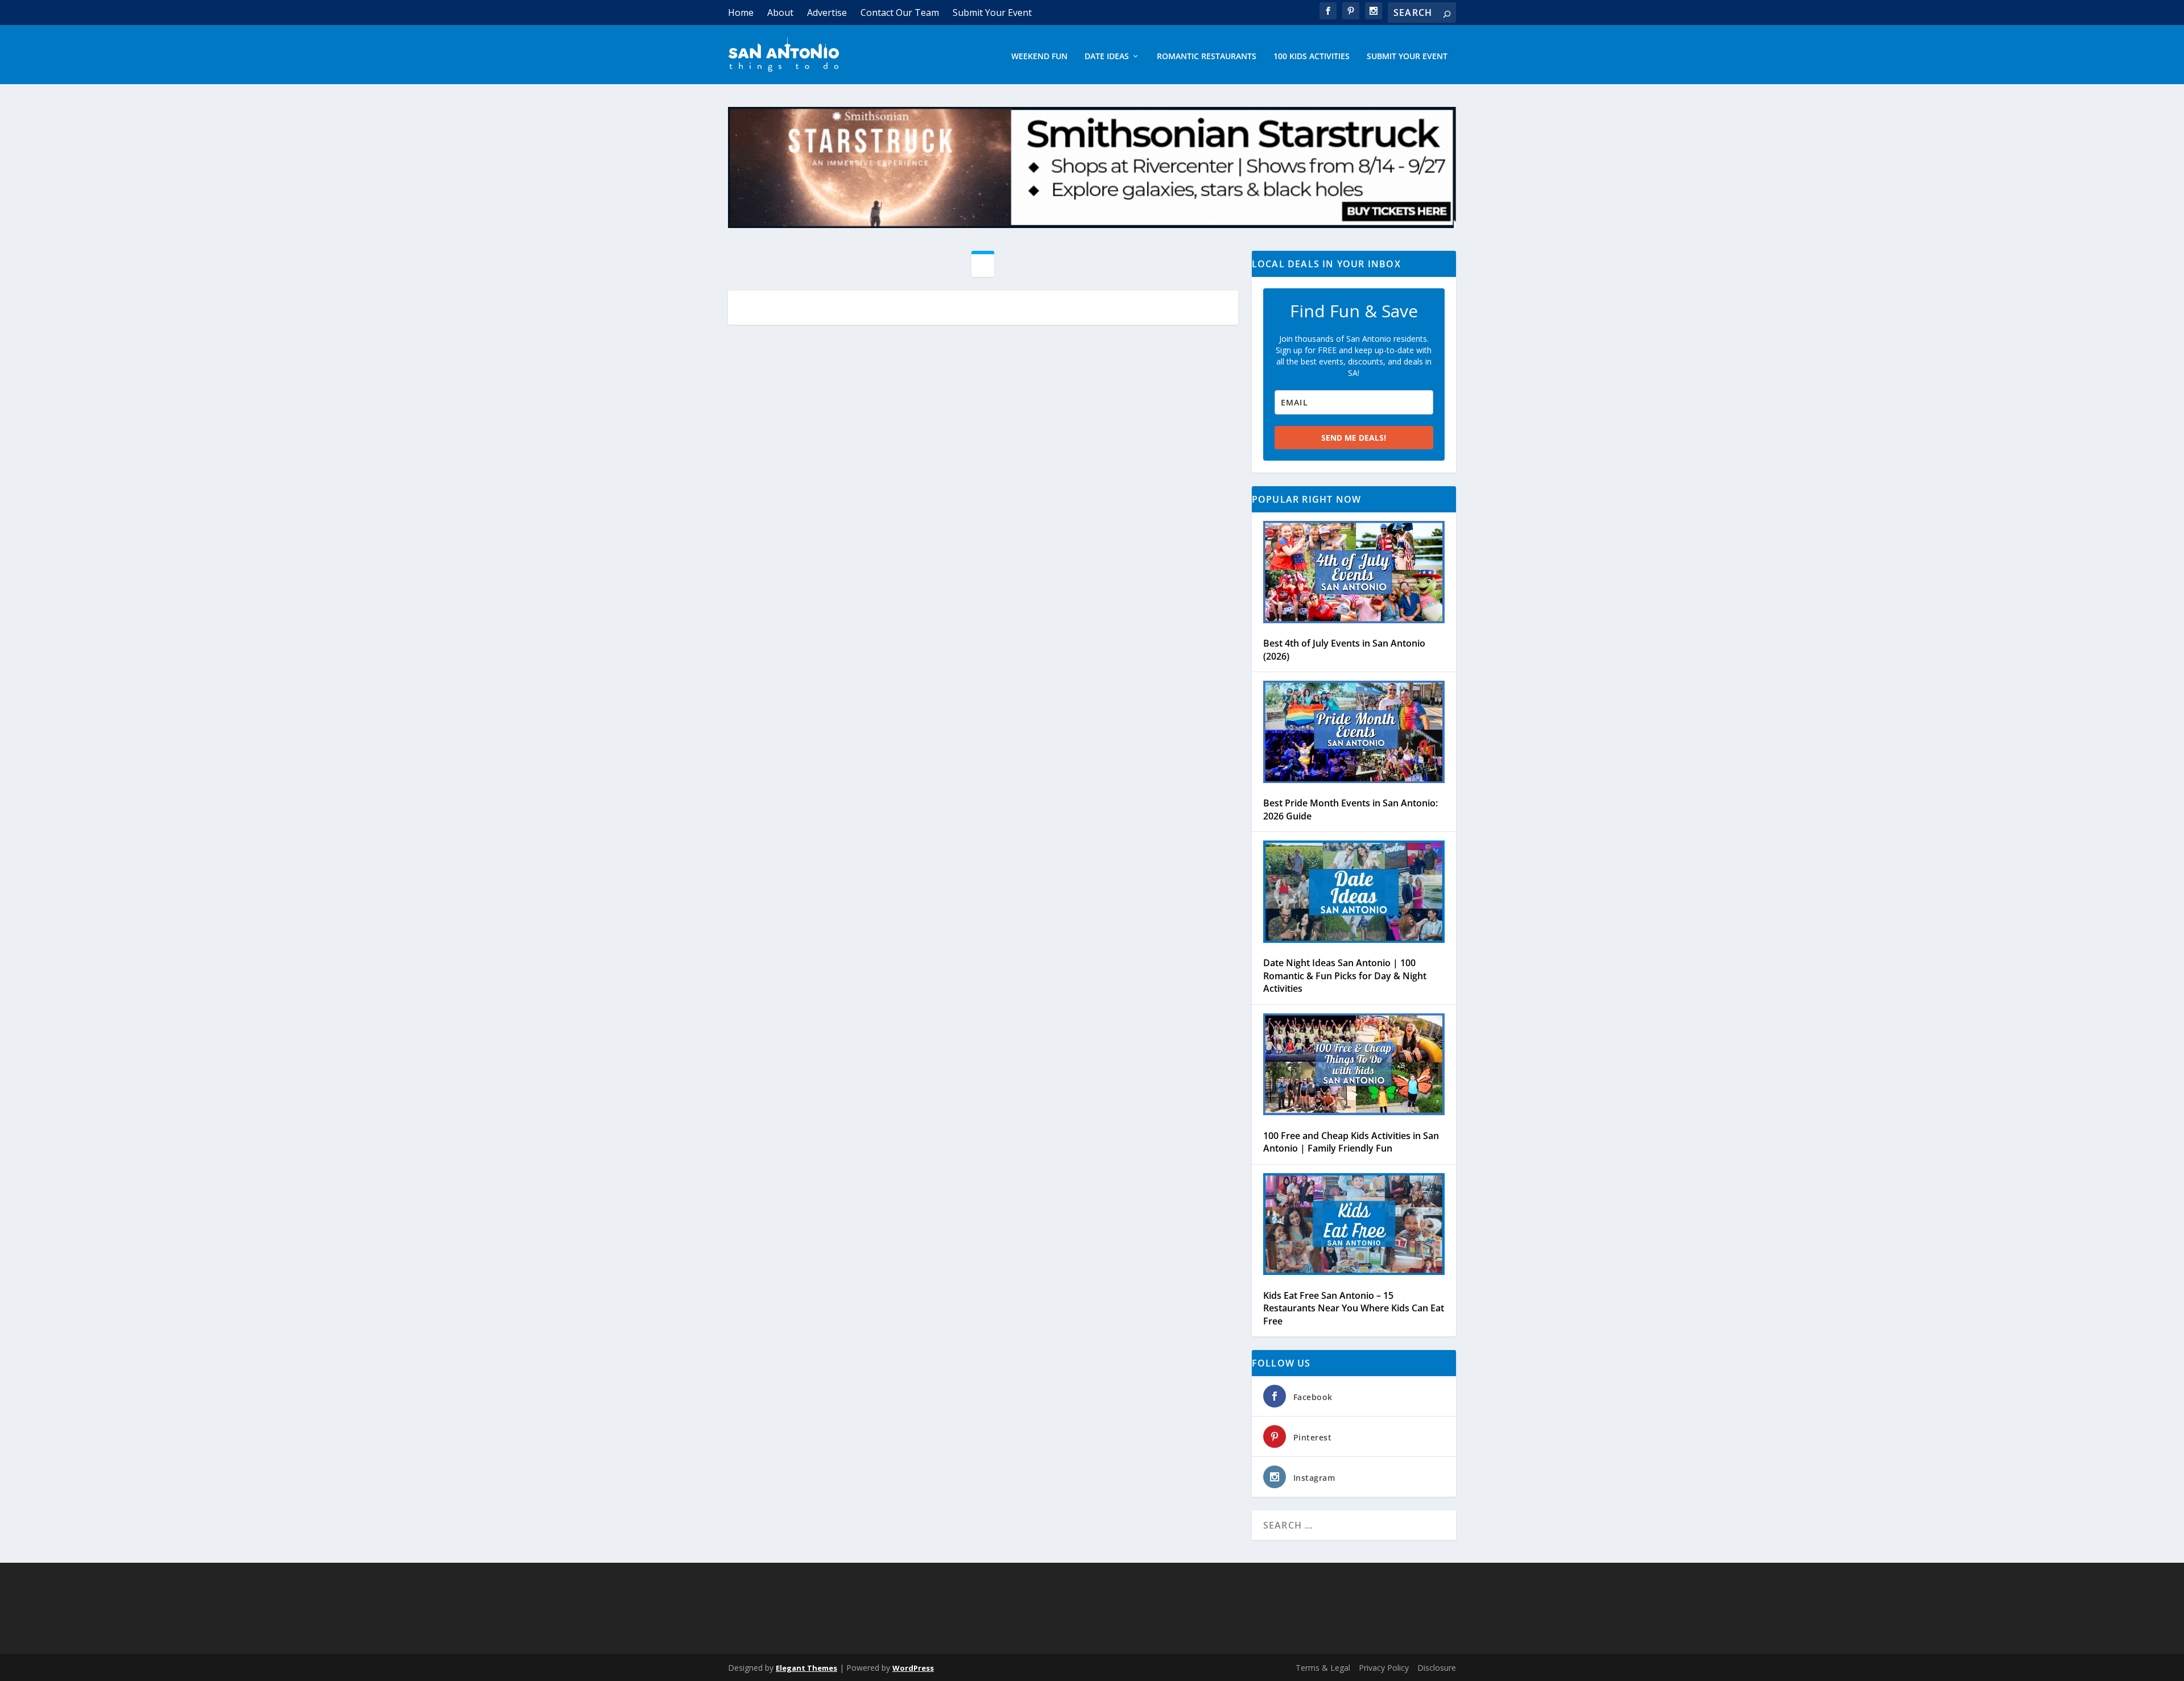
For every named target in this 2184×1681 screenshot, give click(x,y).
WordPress (913, 1668)
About (780, 13)
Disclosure (1437, 1668)
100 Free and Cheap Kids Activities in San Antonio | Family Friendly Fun (1351, 1142)
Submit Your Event (992, 13)
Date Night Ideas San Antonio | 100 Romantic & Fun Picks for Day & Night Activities (1345, 976)
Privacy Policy (1384, 1668)
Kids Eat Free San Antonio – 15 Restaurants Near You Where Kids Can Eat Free (1354, 1308)
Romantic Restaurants (1207, 57)
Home (741, 13)
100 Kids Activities (1312, 57)
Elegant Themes (806, 1668)
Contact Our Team (900, 13)
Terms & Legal (1323, 1668)
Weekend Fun (1039, 57)
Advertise (827, 13)
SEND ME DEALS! (1354, 438)
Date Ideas (1107, 57)
